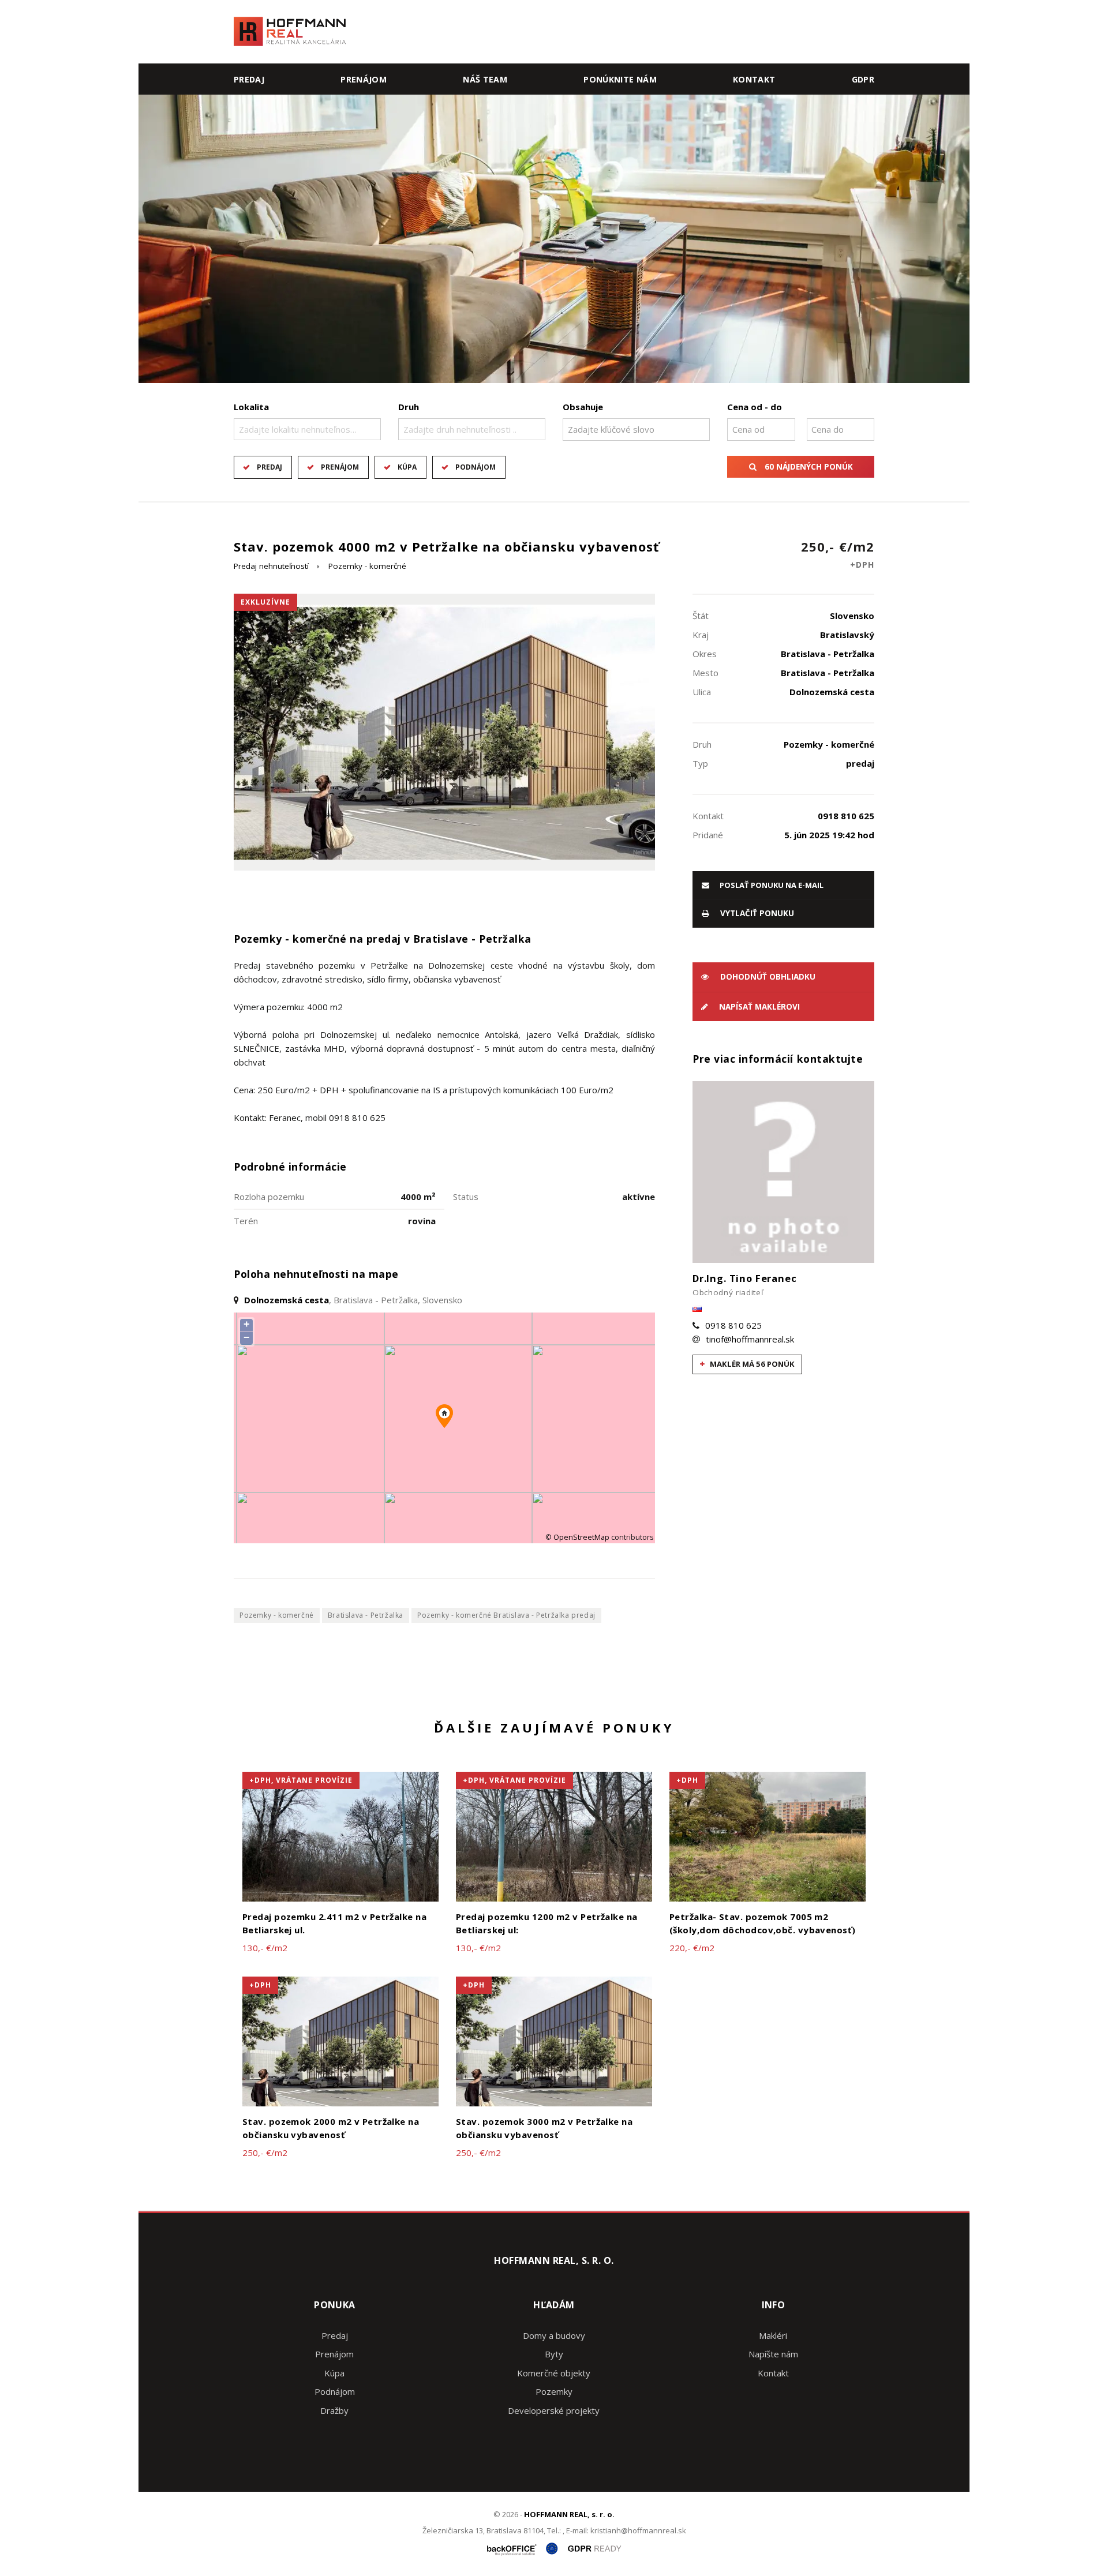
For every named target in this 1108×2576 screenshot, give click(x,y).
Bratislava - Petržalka (366, 1615)
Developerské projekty (554, 2410)
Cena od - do (755, 407)
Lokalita (251, 407)
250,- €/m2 (838, 554)
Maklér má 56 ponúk (751, 1364)
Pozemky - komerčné (367, 566)
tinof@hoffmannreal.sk (750, 1339)
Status (466, 1197)
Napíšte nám (773, 2354)
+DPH (687, 1780)
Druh (409, 407)
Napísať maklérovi (758, 1007)
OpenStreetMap (581, 1537)
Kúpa (407, 467)
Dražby (334, 2410)
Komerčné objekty (554, 2373)
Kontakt (754, 79)
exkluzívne (265, 602)
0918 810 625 (733, 1325)
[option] (554, 239)
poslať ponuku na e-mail (771, 885)
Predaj (249, 79)
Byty (554, 2354)
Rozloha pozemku (269, 1197)
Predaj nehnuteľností (271, 566)
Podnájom (476, 467)
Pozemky (554, 2391)
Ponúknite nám (620, 79)
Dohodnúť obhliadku (767, 977)
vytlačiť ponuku (756, 913)
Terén (246, 1221)
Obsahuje (583, 407)
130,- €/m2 (265, 1948)
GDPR (863, 79)
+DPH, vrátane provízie (301, 1780)
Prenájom (364, 79)
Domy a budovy (554, 2335)
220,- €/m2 (692, 1948)
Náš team (485, 79)
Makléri (773, 2335)
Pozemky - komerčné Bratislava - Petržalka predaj (506, 1615)
